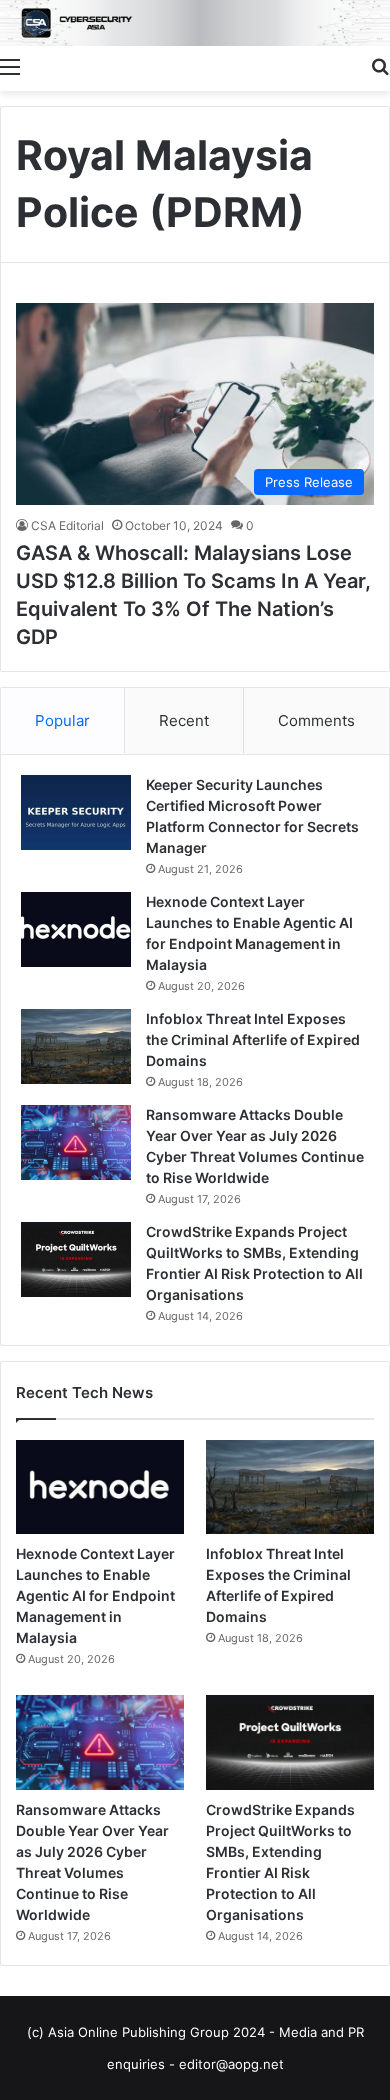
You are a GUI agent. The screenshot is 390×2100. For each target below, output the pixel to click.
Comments (316, 720)
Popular (62, 720)
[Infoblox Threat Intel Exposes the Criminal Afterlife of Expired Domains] (76, 1046)
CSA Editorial (67, 525)
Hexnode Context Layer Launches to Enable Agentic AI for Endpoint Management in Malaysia (95, 1595)
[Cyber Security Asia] (195, 23)
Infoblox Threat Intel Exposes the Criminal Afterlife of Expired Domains (253, 1039)
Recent (184, 720)
